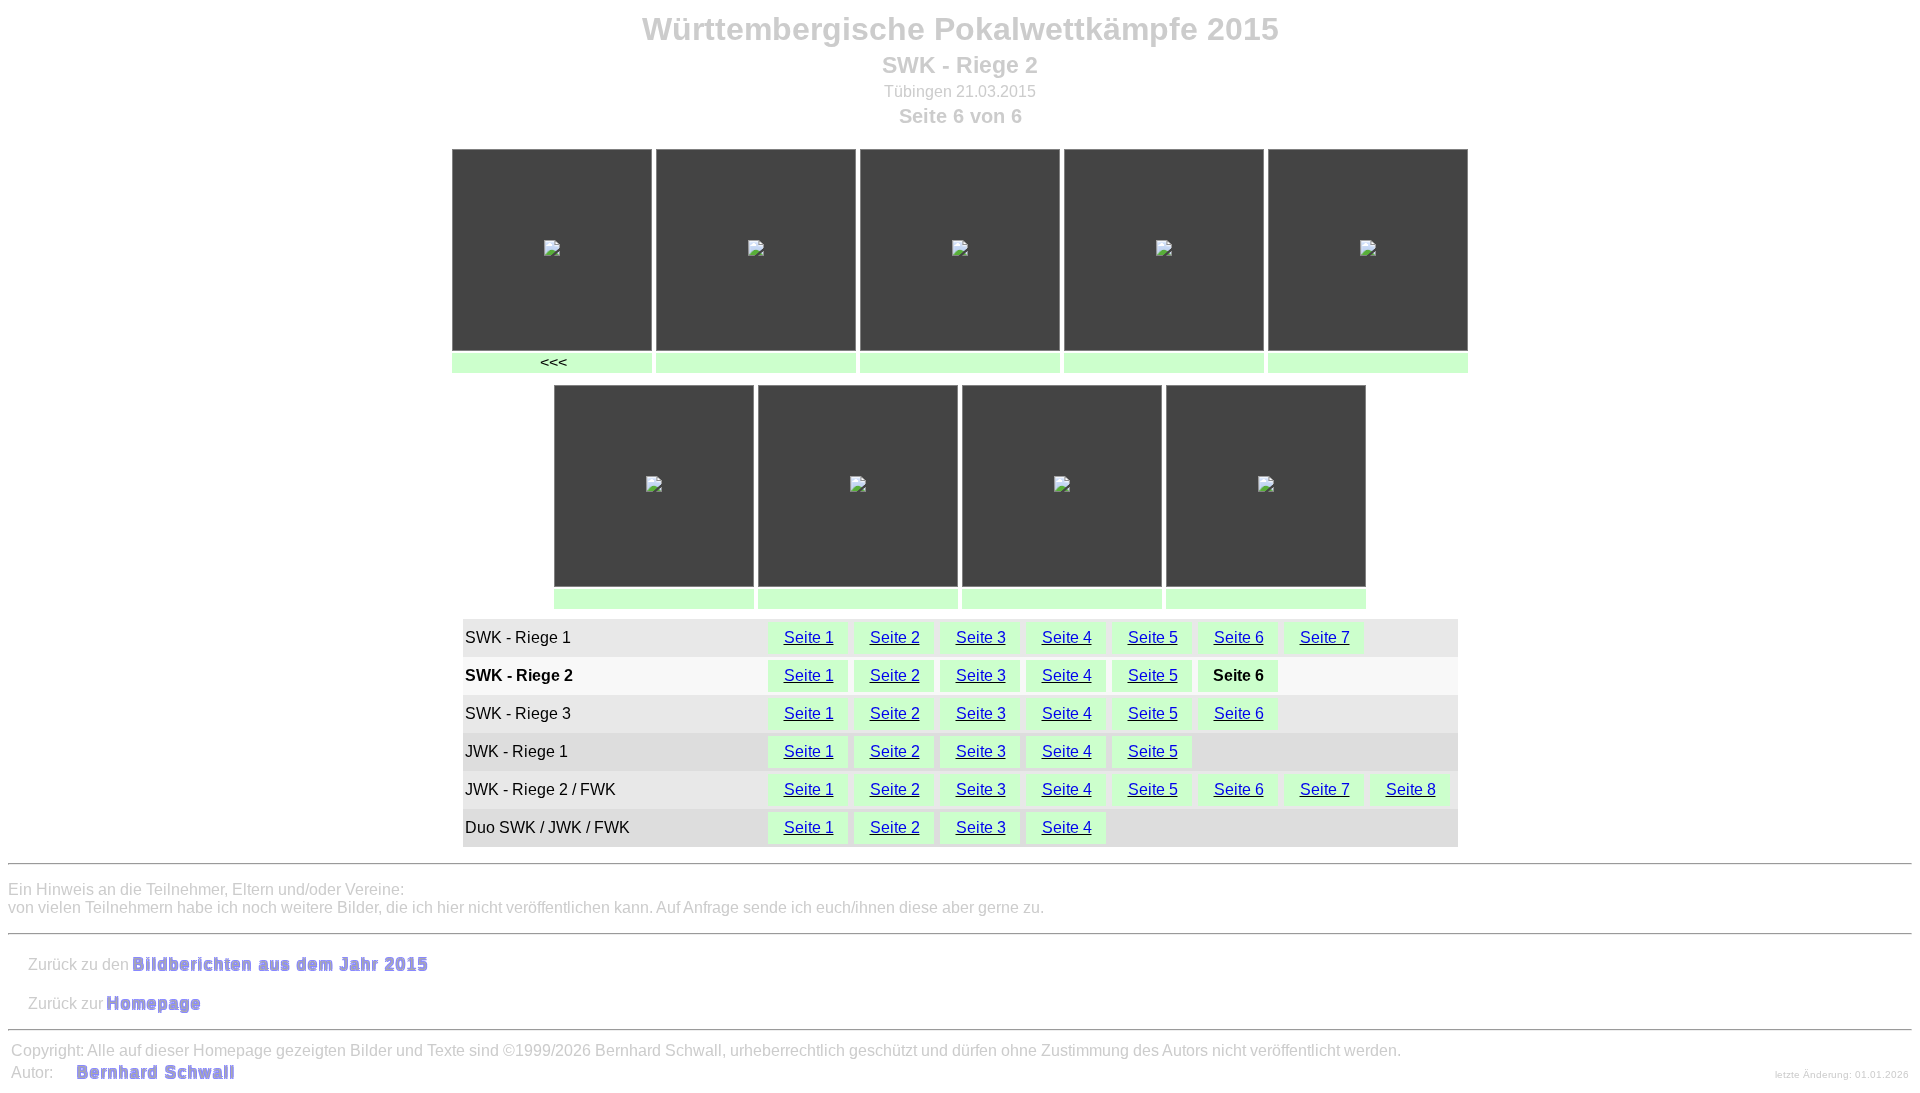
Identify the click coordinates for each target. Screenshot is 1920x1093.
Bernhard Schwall (156, 1072)
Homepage (154, 1003)
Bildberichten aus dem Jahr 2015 (281, 964)
